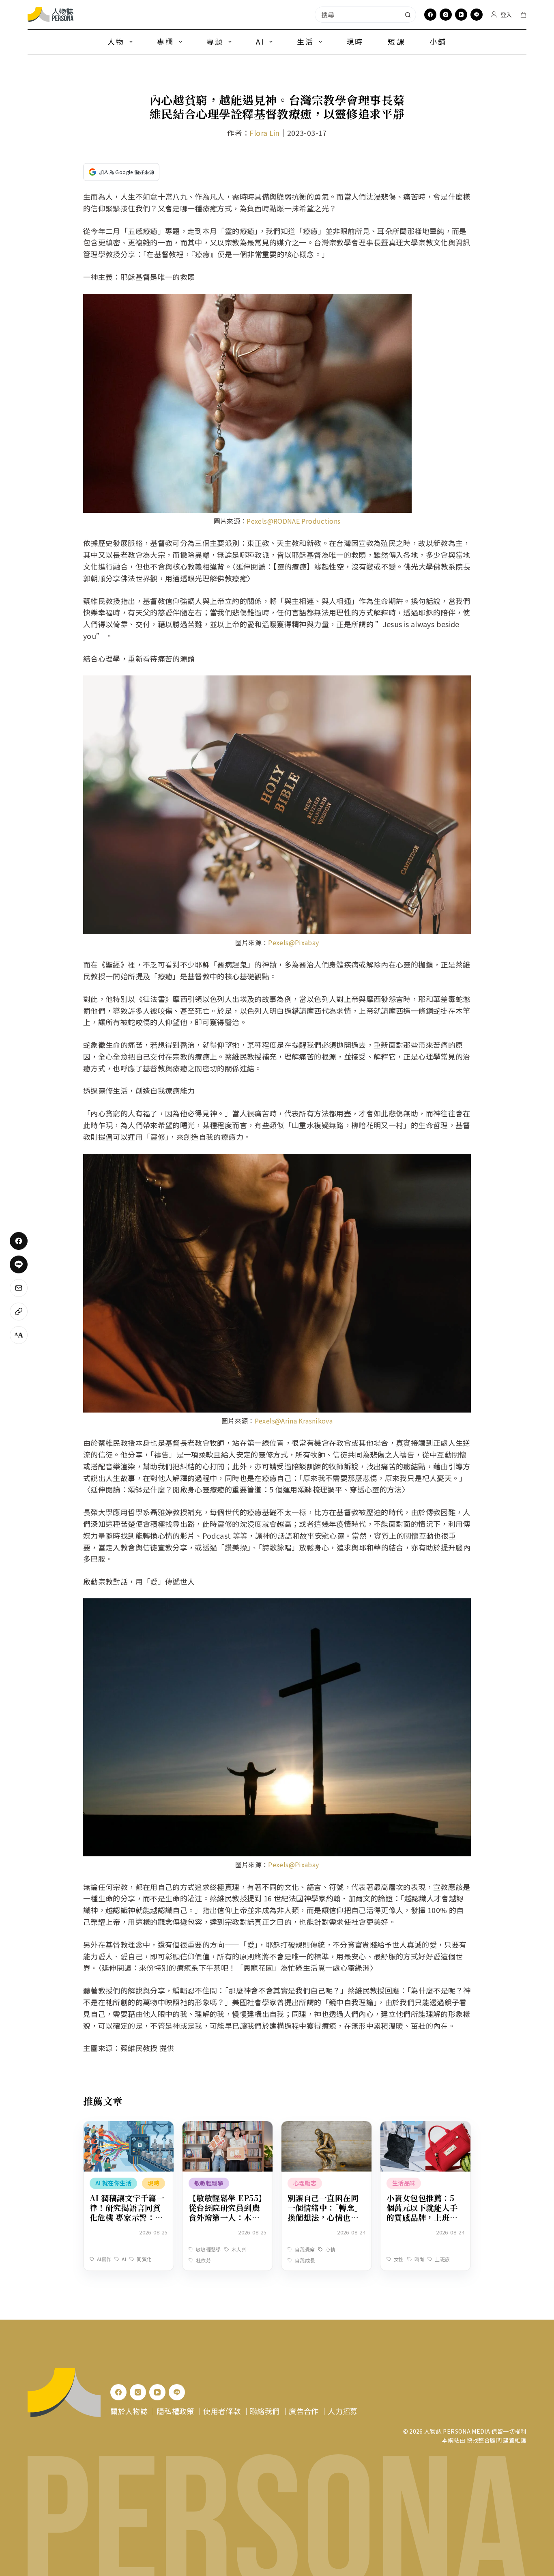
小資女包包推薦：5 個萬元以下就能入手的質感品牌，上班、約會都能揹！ (422, 2212)
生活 (305, 41)
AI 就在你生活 (113, 2183)
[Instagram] (446, 15)
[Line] (477, 15)
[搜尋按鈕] (408, 15)
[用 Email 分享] (19, 1288)
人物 (116, 41)
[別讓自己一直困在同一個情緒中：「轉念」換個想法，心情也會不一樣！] (326, 2127)
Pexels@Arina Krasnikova (294, 1421)
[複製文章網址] (19, 1312)
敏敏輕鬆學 (209, 2183)
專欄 (165, 41)
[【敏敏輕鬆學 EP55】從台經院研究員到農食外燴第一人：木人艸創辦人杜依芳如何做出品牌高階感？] (228, 2127)
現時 (355, 41)
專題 (215, 41)
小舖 (438, 41)
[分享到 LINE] (19, 1264)
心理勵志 (305, 2183)
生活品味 (404, 2183)
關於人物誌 (129, 2411)
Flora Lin (264, 133)
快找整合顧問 (484, 2440)
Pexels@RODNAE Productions (293, 521)
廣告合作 (304, 2411)
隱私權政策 (176, 2411)
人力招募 (342, 2411)
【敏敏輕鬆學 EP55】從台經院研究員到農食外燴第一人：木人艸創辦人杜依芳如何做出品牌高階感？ (228, 2217)
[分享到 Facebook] (19, 1241)
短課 (396, 41)
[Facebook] (430, 15)
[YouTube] (461, 15)
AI (260, 41)
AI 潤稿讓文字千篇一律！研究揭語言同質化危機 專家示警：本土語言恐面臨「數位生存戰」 (127, 2217)
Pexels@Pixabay (293, 942)
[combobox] (358, 15)
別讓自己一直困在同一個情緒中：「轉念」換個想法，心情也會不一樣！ (325, 2212)
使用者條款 (222, 2411)
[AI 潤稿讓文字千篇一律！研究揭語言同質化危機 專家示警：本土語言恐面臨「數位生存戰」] (129, 2127)
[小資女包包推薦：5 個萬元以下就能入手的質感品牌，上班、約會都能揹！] (425, 2127)
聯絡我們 (265, 2411)
